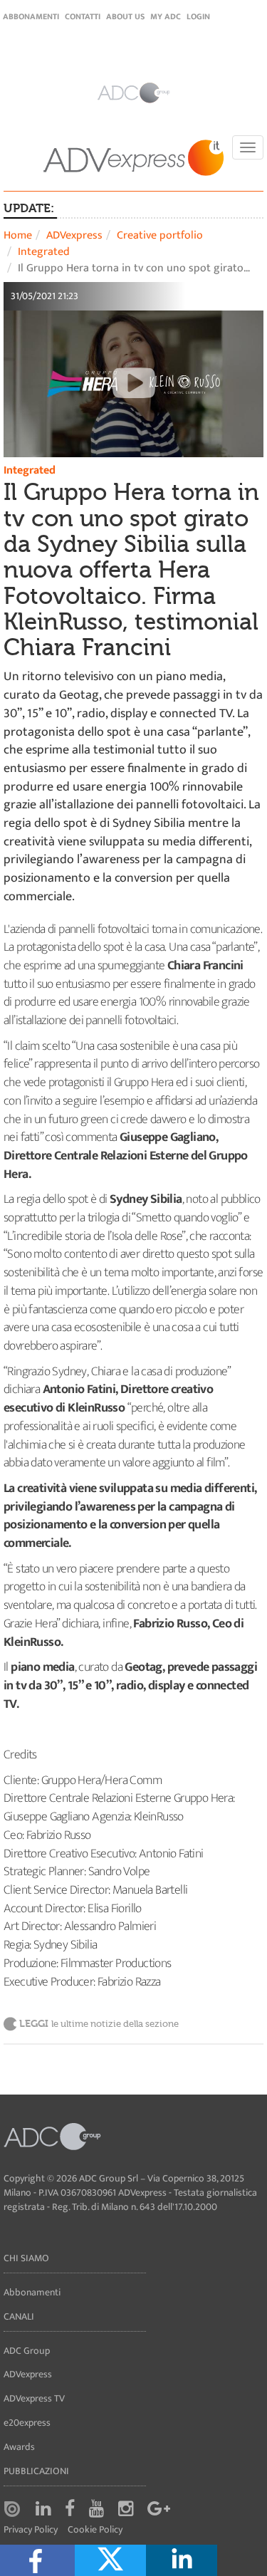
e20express (27, 2423)
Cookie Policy (95, 2530)
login (198, 16)
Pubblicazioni (36, 2471)
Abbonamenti (31, 16)
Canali (19, 2316)
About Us (125, 16)
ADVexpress (74, 235)
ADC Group (27, 2351)
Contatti (83, 16)
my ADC (166, 16)
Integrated (44, 252)
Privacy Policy (31, 2530)
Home (18, 235)
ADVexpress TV (34, 2398)
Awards (19, 2447)
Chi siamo (26, 2258)
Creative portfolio (160, 235)
